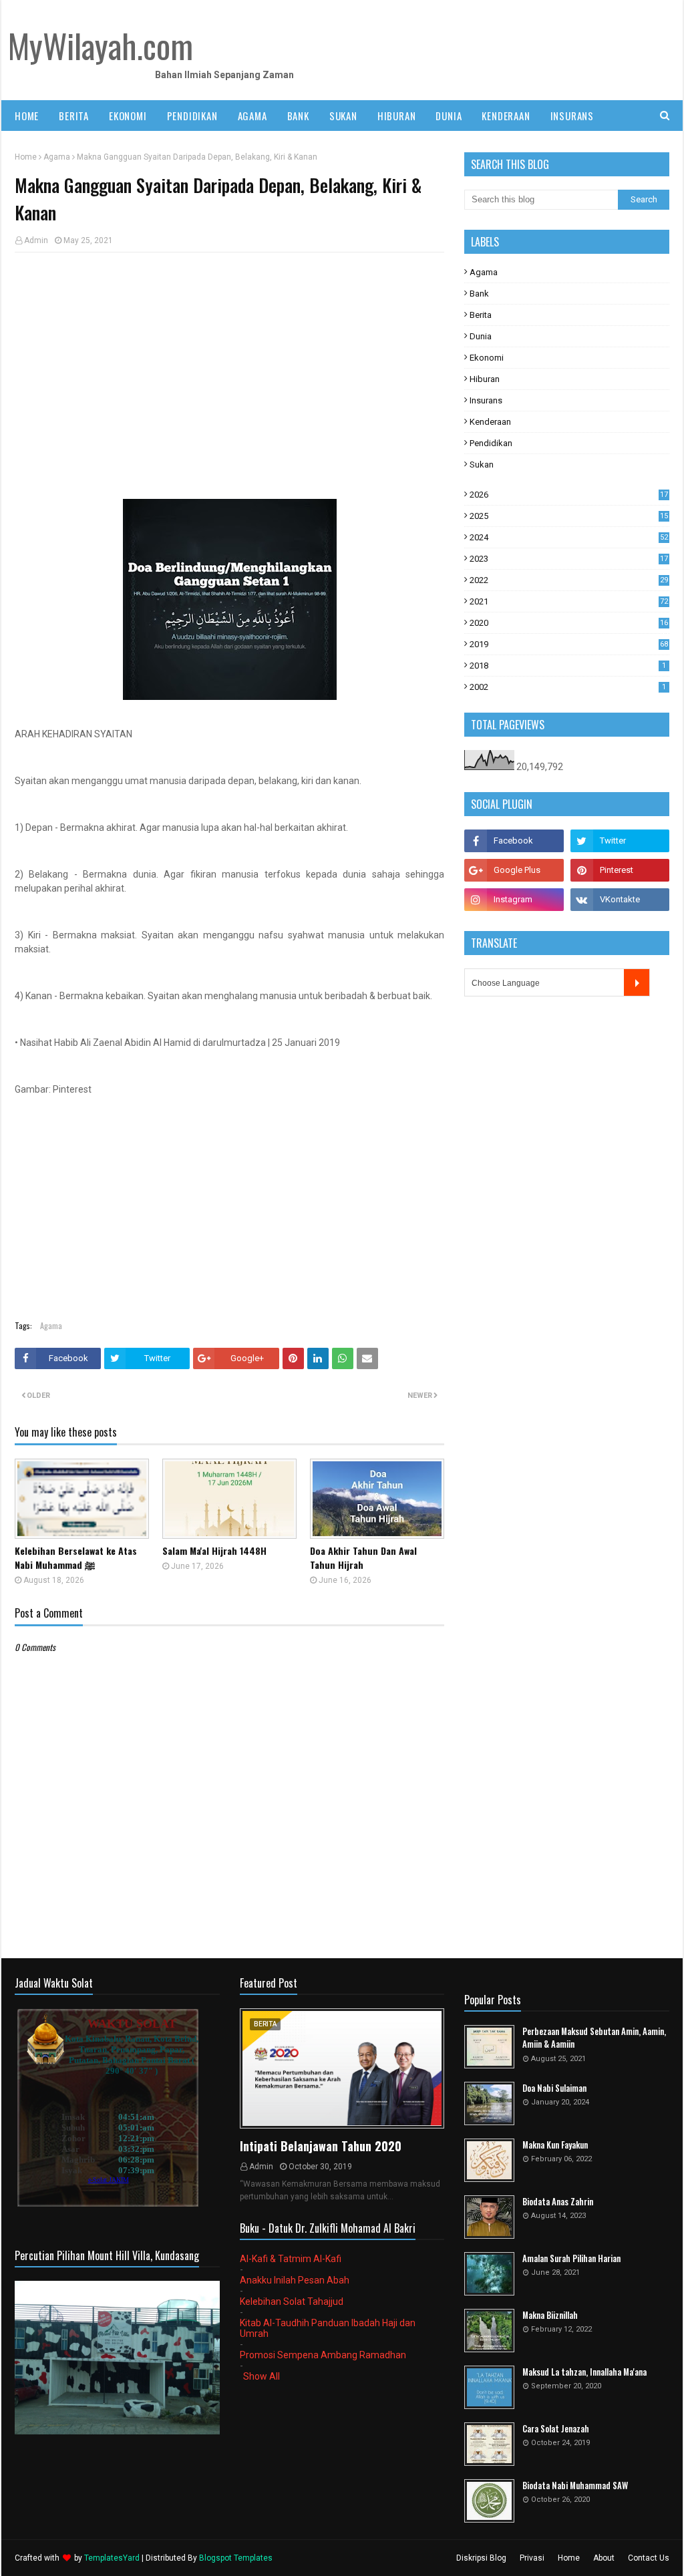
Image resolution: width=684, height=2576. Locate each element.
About (604, 2558)
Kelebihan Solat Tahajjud (292, 2302)
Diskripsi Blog (481, 2558)
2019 (569, 644)
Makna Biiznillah (550, 2315)
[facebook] (514, 841)
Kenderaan (490, 422)
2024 (569, 537)
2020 (569, 623)
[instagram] (514, 900)
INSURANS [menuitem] (572, 116)
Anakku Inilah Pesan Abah (295, 2280)
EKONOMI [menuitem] (128, 116)
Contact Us (649, 2558)
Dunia (481, 336)
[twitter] (620, 841)
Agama (57, 157)
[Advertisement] (229, 359)
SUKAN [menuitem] (343, 116)
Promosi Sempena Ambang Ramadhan (323, 2355)
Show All (262, 2376)
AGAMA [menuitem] (252, 116)
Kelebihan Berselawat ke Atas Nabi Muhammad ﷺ (76, 1557)
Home (26, 157)
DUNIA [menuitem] (449, 116)
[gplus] (514, 870)
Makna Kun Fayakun (555, 2145)
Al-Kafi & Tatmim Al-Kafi (291, 2259)
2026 (569, 495)
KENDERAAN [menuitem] (506, 116)
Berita (481, 315)
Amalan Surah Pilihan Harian (571, 2258)
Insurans (486, 400)
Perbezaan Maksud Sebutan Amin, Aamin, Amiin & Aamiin (594, 2038)
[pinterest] (620, 870)
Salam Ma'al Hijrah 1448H (214, 1550)
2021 (569, 601)
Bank (479, 294)
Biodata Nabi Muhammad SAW (575, 2486)
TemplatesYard (112, 2558)
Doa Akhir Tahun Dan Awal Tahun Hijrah (363, 1557)
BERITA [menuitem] (74, 116)
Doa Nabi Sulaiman (554, 2088)
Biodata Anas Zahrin (558, 2202)
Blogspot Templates (236, 2558)
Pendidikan (491, 443)
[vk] (620, 900)
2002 (568, 687)
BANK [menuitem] (298, 116)
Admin (36, 240)
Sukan (482, 465)
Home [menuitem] (27, 116)
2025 (569, 516)
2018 (568, 666)
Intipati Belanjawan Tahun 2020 (321, 2146)
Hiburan (485, 379)
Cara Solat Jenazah (556, 2429)
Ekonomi (487, 358)
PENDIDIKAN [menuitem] (192, 116)
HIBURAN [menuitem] (397, 116)
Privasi (532, 2558)
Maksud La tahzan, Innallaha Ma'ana (584, 2372)
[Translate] (637, 982)
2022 (569, 580)
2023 (569, 559)
